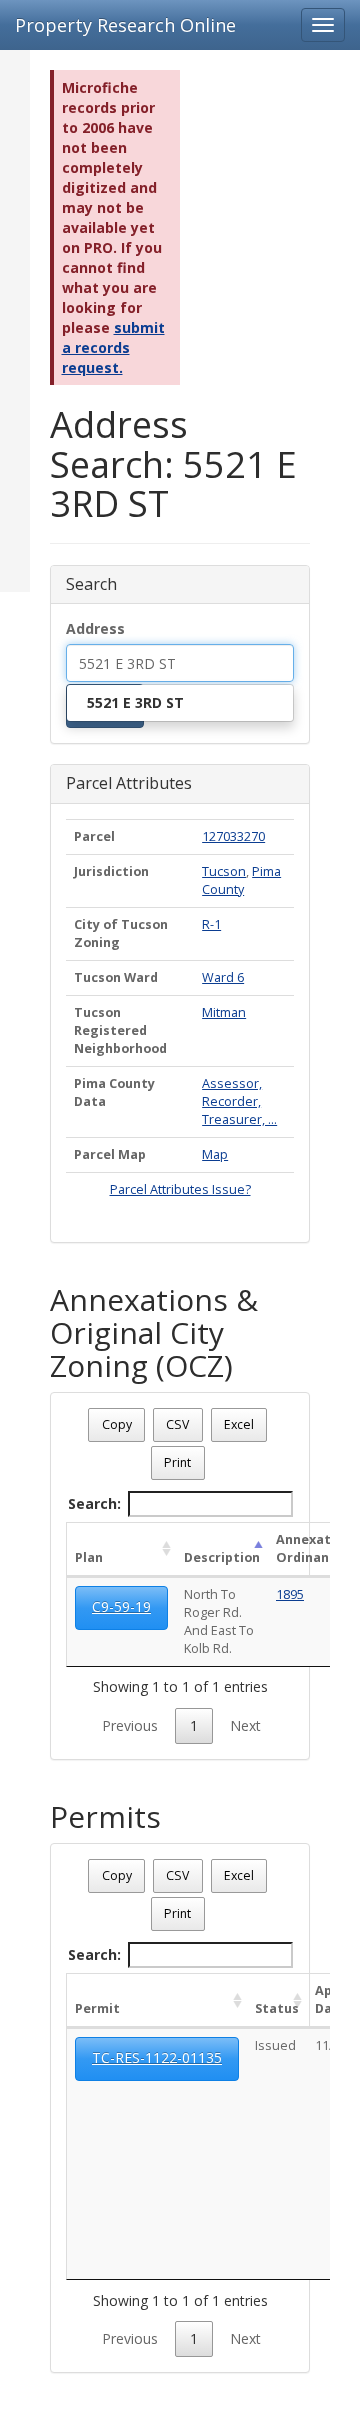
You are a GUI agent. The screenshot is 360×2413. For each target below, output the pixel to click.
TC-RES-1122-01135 (157, 2057)
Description (222, 1557)
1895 (290, 1594)
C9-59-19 (121, 1606)
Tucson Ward (116, 977)
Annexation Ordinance (313, 1548)
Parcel (94, 836)
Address (95, 628)
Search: (94, 1503)
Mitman (224, 1012)
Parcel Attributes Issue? (180, 1189)
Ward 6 (223, 977)
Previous (130, 1725)
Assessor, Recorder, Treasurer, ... (239, 1101)
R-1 (211, 924)
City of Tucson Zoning (121, 933)
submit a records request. (113, 347)
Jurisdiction (111, 871)
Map (215, 1154)
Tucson (224, 871)
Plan (89, 1557)
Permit (97, 2008)
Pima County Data (114, 1092)
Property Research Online (125, 25)
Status (277, 2008)
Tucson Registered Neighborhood (120, 1030)
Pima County (241, 880)
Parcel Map (110, 1154)
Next (245, 1725)
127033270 (233, 836)
